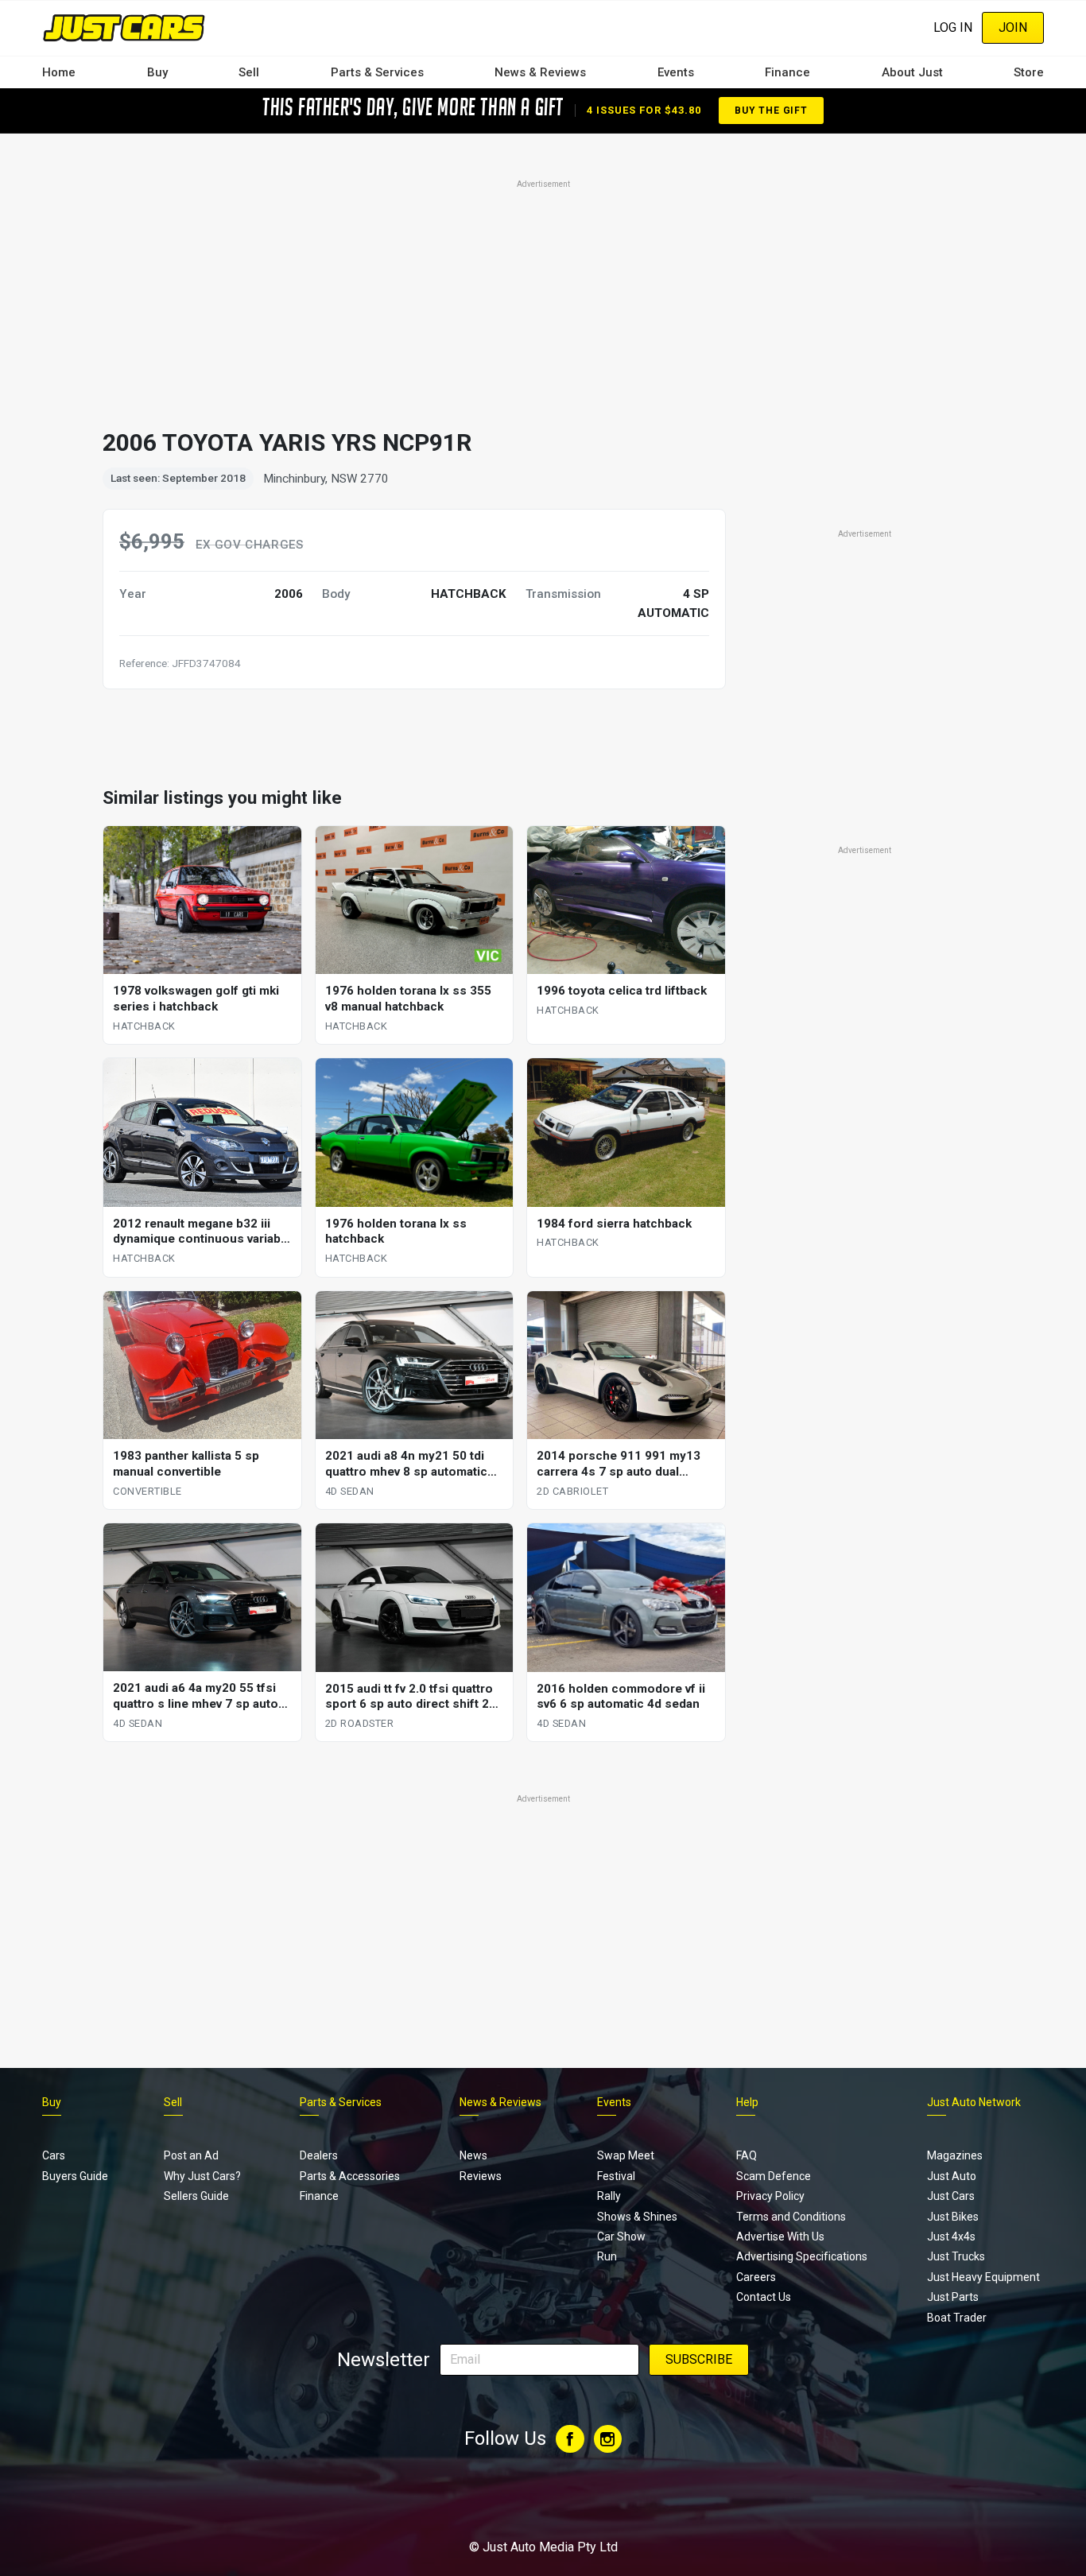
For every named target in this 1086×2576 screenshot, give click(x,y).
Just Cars (951, 2196)
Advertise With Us (780, 2237)
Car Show (621, 2237)
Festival (616, 2176)
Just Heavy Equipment (983, 2277)
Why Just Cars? (202, 2176)
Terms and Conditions (791, 2217)
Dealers (319, 2155)
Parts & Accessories (350, 2176)
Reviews (481, 2176)
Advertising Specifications (802, 2256)
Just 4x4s (951, 2237)
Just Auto (952, 2176)
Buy (157, 72)
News (473, 2155)
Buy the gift (771, 111)
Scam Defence (774, 2176)
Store (1029, 72)
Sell (249, 72)
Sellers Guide (196, 2196)
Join (1013, 27)
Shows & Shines (637, 2217)
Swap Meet (626, 2155)
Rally (609, 2196)
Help (747, 2102)
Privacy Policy (770, 2196)
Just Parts (953, 2297)
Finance (787, 72)
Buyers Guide (75, 2176)
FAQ (747, 2155)
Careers (756, 2277)
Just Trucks (956, 2256)
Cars (54, 2155)
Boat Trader (957, 2318)
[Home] (124, 27)
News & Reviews (540, 72)
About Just (912, 72)
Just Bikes (953, 2217)
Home (59, 72)
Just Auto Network (974, 2102)
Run (607, 2256)
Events (676, 72)
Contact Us (764, 2297)
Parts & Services (377, 72)
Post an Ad (191, 2155)
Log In (953, 27)
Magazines (955, 2155)
